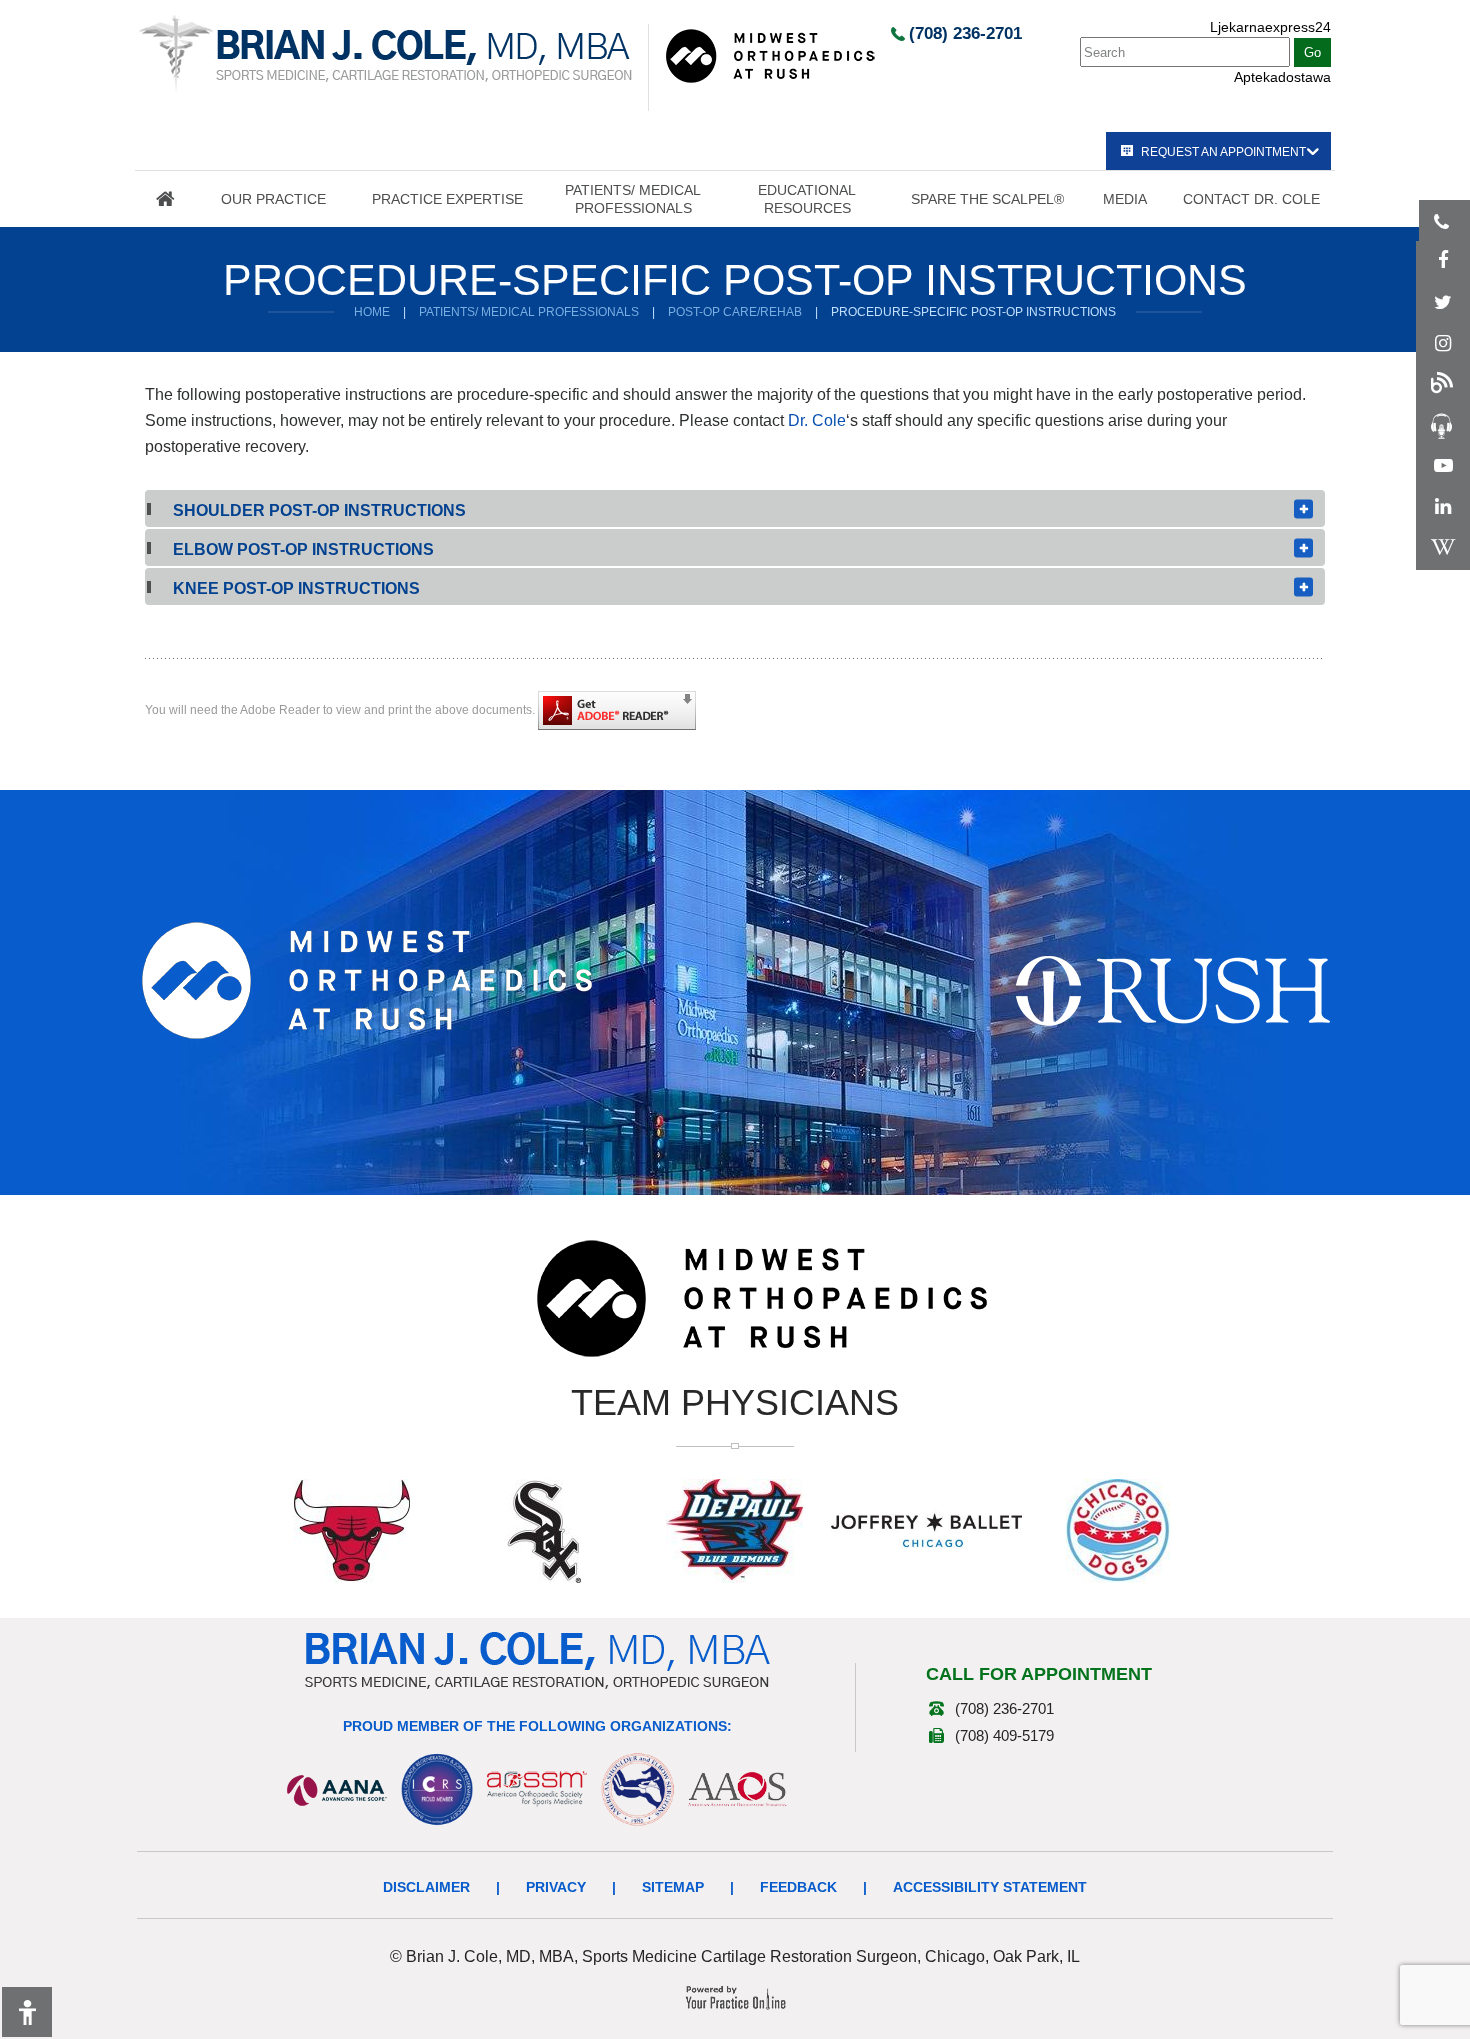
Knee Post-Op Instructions (296, 588)
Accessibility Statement (990, 1887)
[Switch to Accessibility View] (27, 2012)
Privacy (556, 1887)
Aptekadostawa (1282, 77)
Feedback (798, 1887)
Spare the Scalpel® (987, 199)
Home (165, 199)
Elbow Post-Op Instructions (303, 549)
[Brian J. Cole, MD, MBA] (385, 53)
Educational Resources (807, 199)
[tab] (735, 508)
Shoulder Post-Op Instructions (319, 510)
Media (1125, 199)
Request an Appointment (1223, 152)
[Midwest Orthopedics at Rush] (770, 55)
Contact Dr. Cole (1251, 199)
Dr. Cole (817, 420)
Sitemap (673, 1887)
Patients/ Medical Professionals (633, 199)
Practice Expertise (447, 199)
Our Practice (273, 199)
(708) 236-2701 (965, 33)
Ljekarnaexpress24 (1270, 27)
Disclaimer (426, 1887)
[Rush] (1173, 990)
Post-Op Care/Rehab (735, 312)
